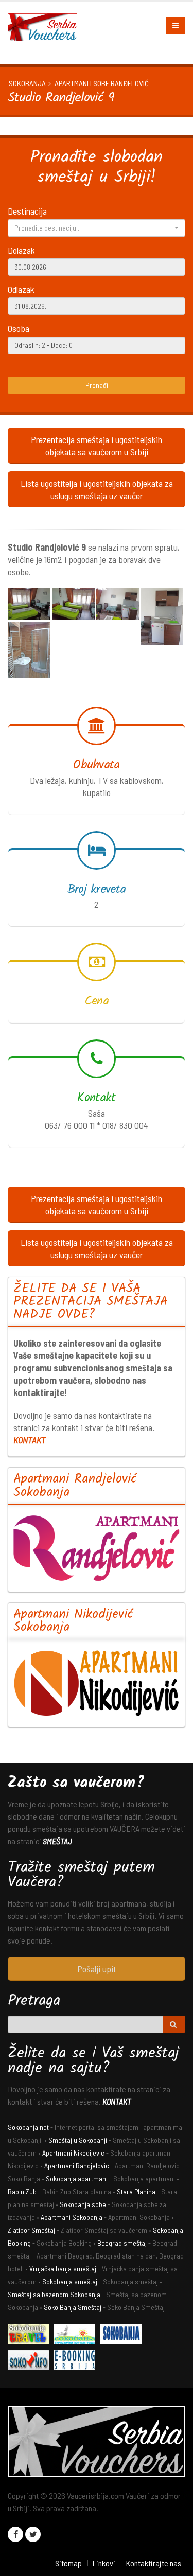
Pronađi (97, 385)
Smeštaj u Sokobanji (78, 2140)
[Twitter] (33, 2534)
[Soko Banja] (31, 2336)
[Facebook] (15, 2534)
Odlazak (21, 289)
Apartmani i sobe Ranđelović (102, 83)
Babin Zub (22, 2191)
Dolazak (21, 250)
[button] (97, 228)
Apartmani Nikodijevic (73, 2153)
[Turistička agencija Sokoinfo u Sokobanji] (31, 2362)
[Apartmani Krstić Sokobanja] (77, 2336)
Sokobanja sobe (83, 2204)
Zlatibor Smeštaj (31, 2230)
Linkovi (104, 2563)
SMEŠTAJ (57, 1841)
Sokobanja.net (28, 2127)
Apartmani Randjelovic (77, 2166)
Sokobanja (27, 83)
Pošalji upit (97, 1969)
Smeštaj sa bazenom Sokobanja (54, 2294)
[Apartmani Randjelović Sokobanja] (97, 1548)
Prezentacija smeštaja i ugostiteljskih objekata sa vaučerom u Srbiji (97, 446)
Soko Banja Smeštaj (73, 2307)
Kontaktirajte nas (153, 2563)
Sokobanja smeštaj (70, 2281)
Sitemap (68, 2563)
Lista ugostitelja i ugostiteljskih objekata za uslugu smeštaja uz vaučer (97, 489)
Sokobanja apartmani (77, 2178)
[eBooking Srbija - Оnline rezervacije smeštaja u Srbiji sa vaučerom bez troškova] (77, 2362)
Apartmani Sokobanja (72, 2217)
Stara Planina (136, 2191)
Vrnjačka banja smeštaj (63, 2269)
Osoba (19, 328)
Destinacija (27, 211)
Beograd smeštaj (122, 2243)
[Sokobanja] (124, 2336)
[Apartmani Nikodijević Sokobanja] (97, 1683)
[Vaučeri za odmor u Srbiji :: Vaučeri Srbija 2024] (46, 26)
